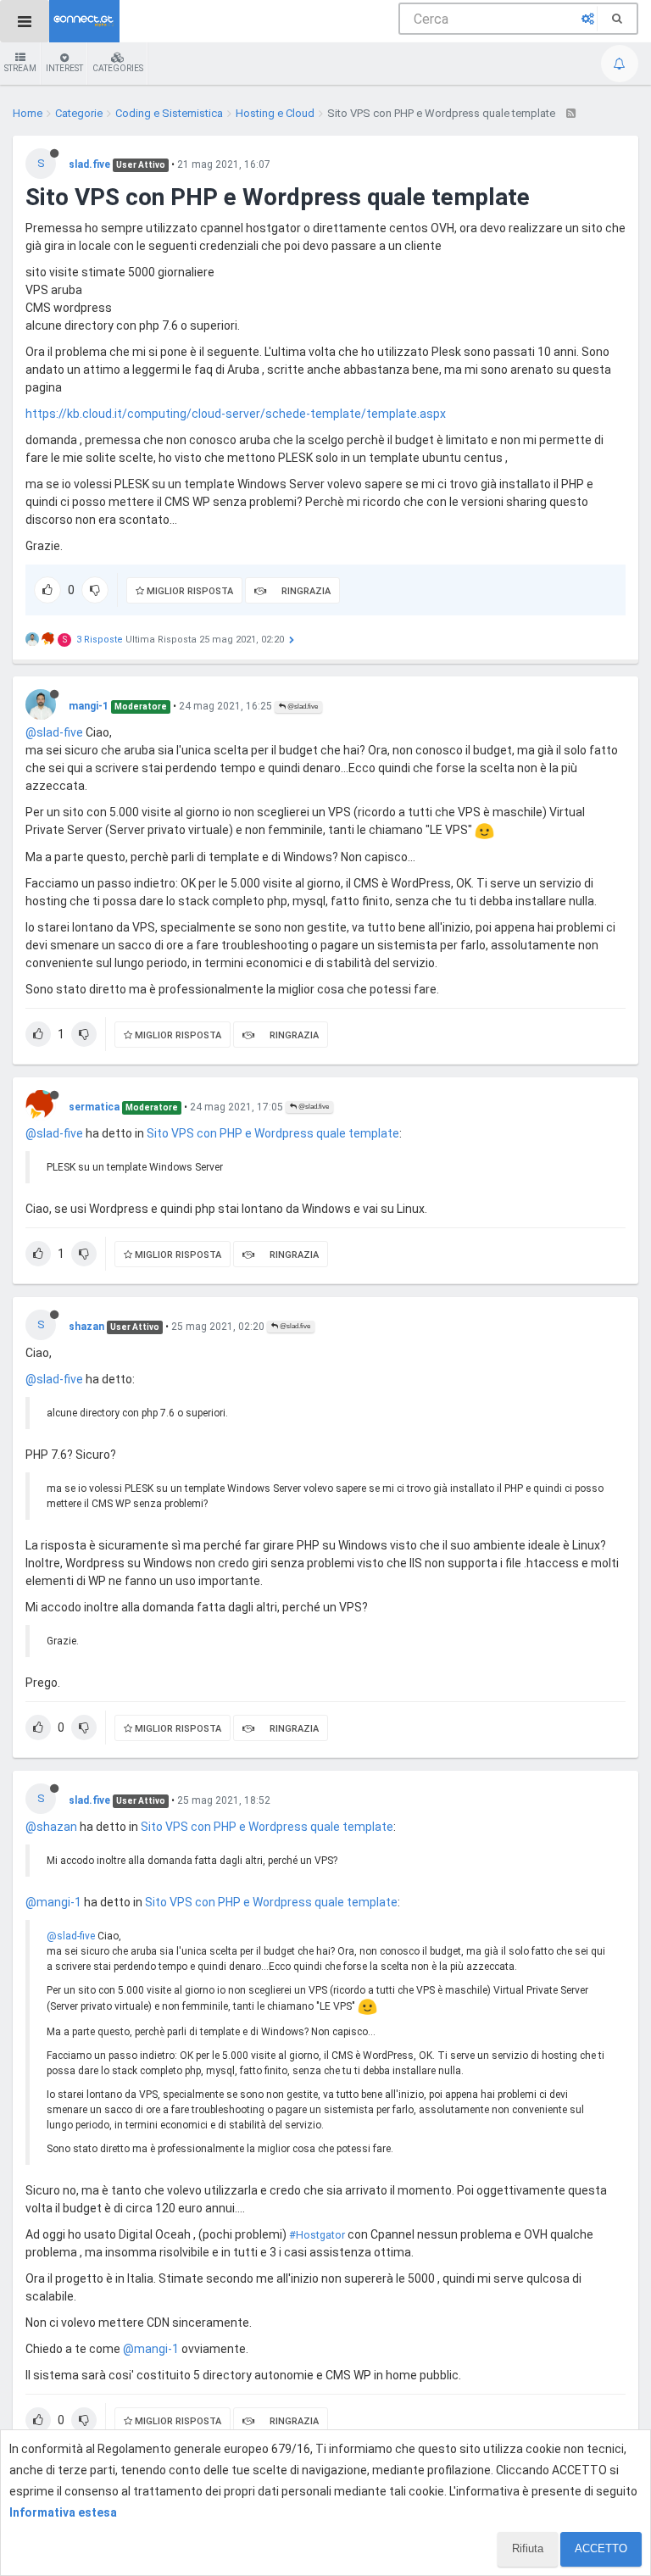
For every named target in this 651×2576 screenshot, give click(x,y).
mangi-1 (89, 706)
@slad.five (302, 707)
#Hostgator (317, 2235)
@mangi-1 (53, 1902)
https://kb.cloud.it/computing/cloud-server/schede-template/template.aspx (236, 414)
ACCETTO (601, 2548)
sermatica (94, 1107)
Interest (64, 68)
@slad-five (54, 732)
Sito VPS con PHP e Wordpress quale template (273, 1133)
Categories (118, 68)
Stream (20, 68)
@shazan (51, 1827)
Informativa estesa (63, 2512)
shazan (86, 1327)
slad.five (89, 164)
